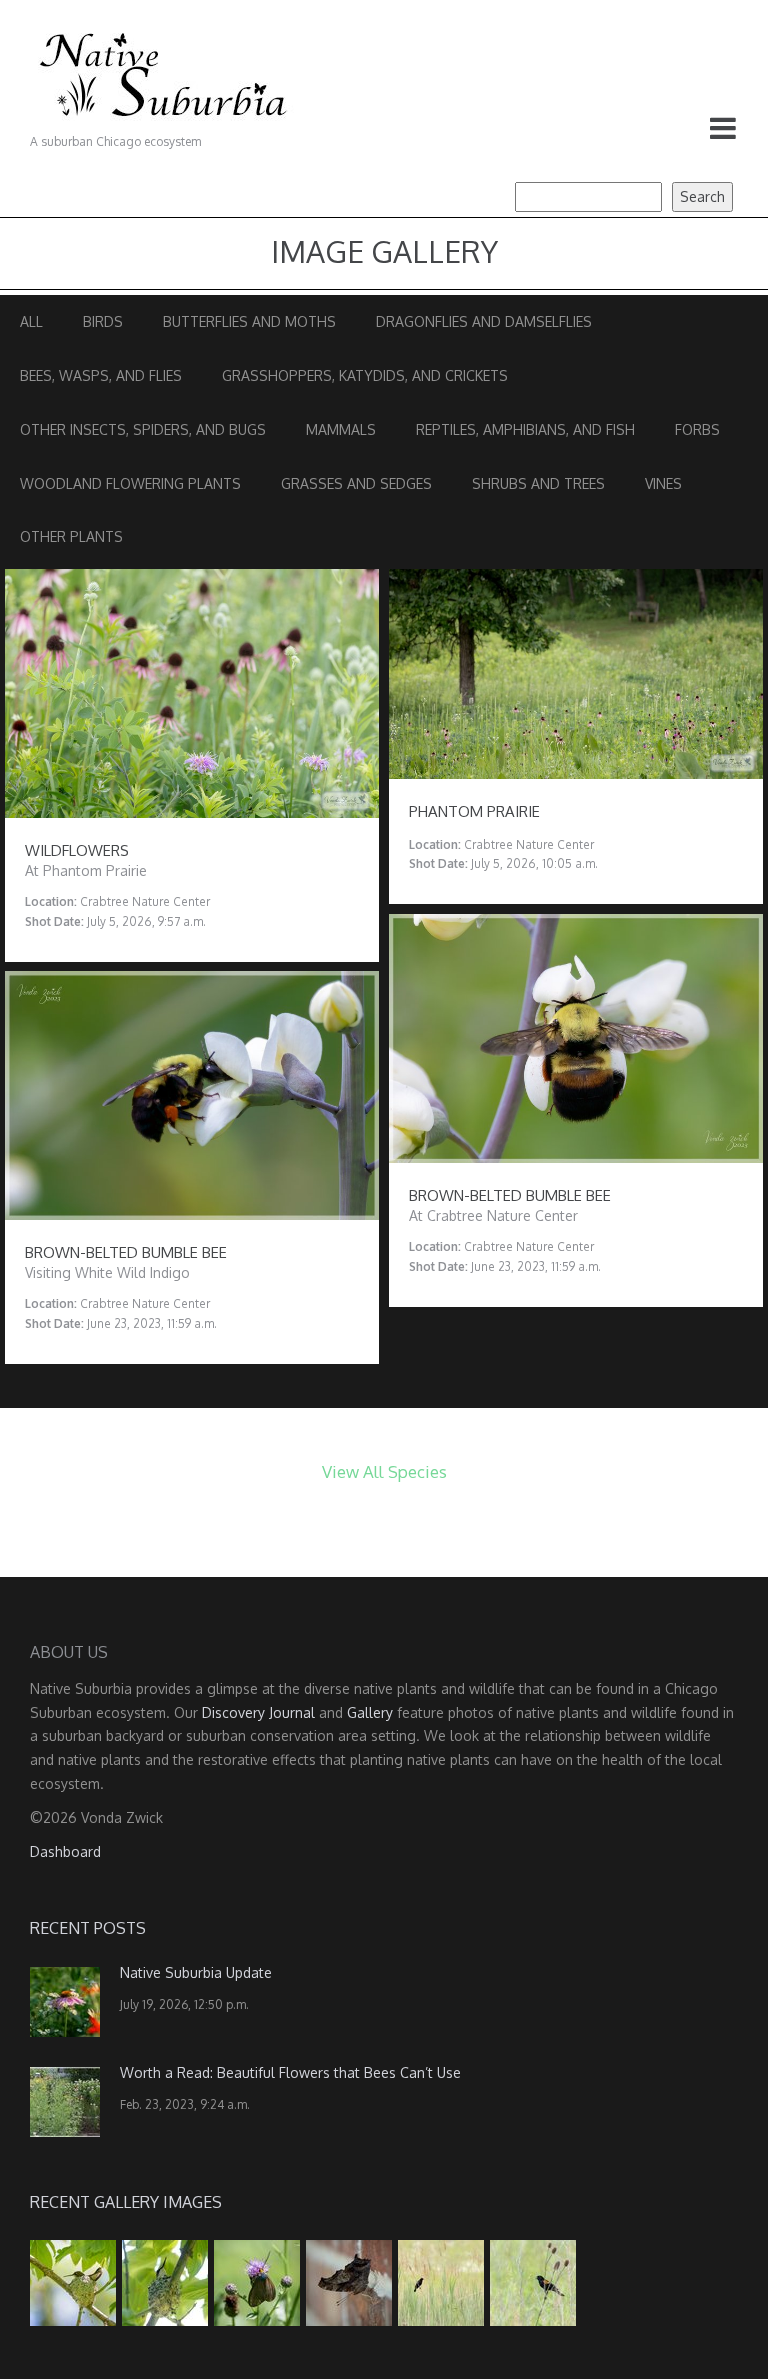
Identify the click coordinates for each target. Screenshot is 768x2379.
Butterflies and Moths (249, 321)
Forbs (697, 429)
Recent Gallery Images (126, 2202)
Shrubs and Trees (538, 483)
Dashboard (65, 1851)
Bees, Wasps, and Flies (101, 375)
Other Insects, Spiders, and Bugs (143, 429)
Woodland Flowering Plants (130, 483)
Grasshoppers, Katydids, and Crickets (365, 375)
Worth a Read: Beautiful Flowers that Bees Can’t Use (290, 2072)
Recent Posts (88, 1928)
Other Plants (71, 536)
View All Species (384, 1471)
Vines (663, 483)
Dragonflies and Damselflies (484, 321)
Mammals (341, 429)
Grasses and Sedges (356, 483)
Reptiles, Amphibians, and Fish (525, 429)
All (31, 321)
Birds (103, 321)
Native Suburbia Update (196, 1972)
